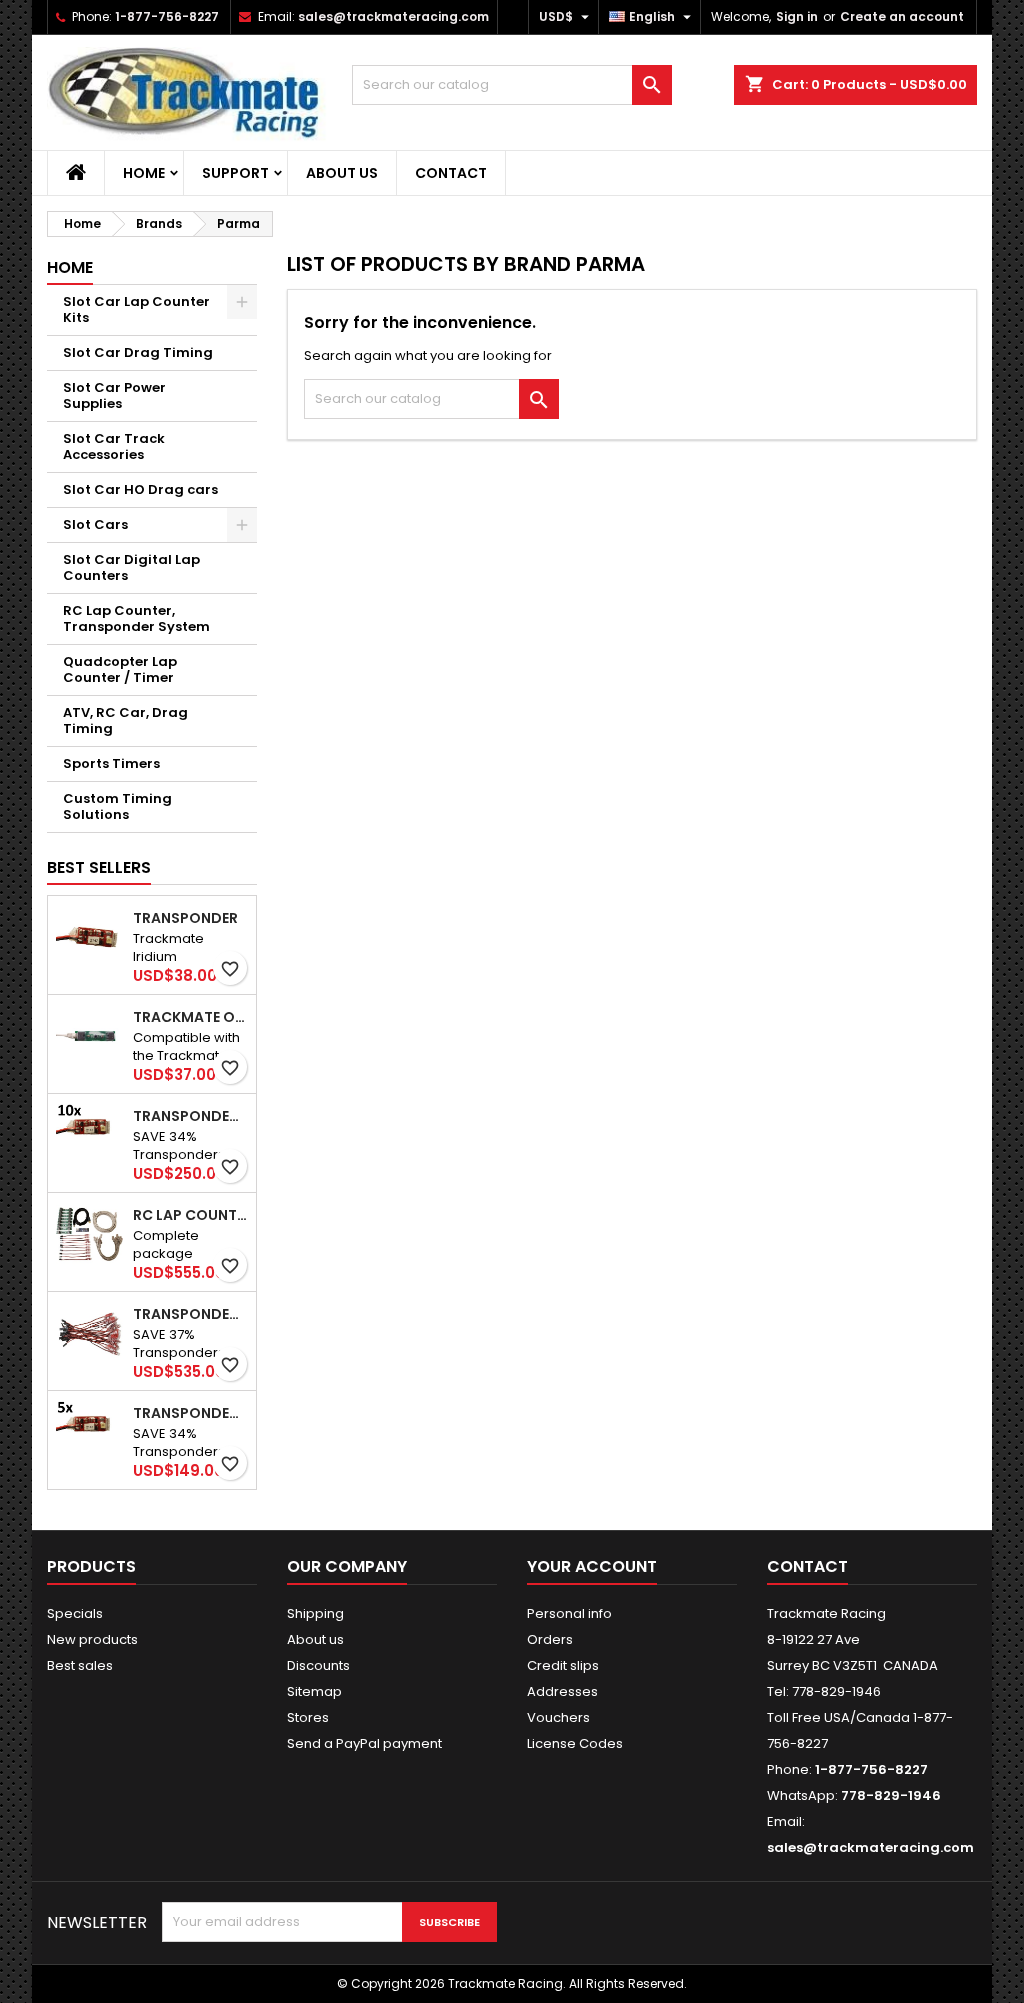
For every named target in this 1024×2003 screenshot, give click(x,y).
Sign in (797, 16)
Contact (451, 173)
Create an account (902, 16)
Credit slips (563, 1665)
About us (342, 173)
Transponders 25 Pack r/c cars (190, 1314)
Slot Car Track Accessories (114, 446)
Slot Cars (95, 524)
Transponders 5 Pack (190, 1413)
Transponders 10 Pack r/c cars (190, 1116)
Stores (308, 1717)
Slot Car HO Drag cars (140, 489)
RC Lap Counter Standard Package (190, 1215)
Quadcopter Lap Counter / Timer (120, 669)
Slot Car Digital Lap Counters (131, 567)
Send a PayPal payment (364, 1743)
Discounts (318, 1665)
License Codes (575, 1743)
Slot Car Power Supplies (114, 395)
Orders (550, 1639)
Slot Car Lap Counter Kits (136, 309)
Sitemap (314, 1691)
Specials (75, 1613)
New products (92, 1639)
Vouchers (558, 1717)
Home (144, 173)
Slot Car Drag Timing (138, 352)
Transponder (185, 918)
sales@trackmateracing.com (393, 16)
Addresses (562, 1691)
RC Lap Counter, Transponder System (136, 618)
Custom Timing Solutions (117, 806)
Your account (592, 1566)
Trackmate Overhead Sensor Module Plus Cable (190, 1017)
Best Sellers (99, 867)
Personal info (569, 1613)
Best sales (80, 1665)
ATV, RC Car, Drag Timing (125, 720)
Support (235, 173)
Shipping (315, 1613)
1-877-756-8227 (167, 16)
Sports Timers (111, 763)
